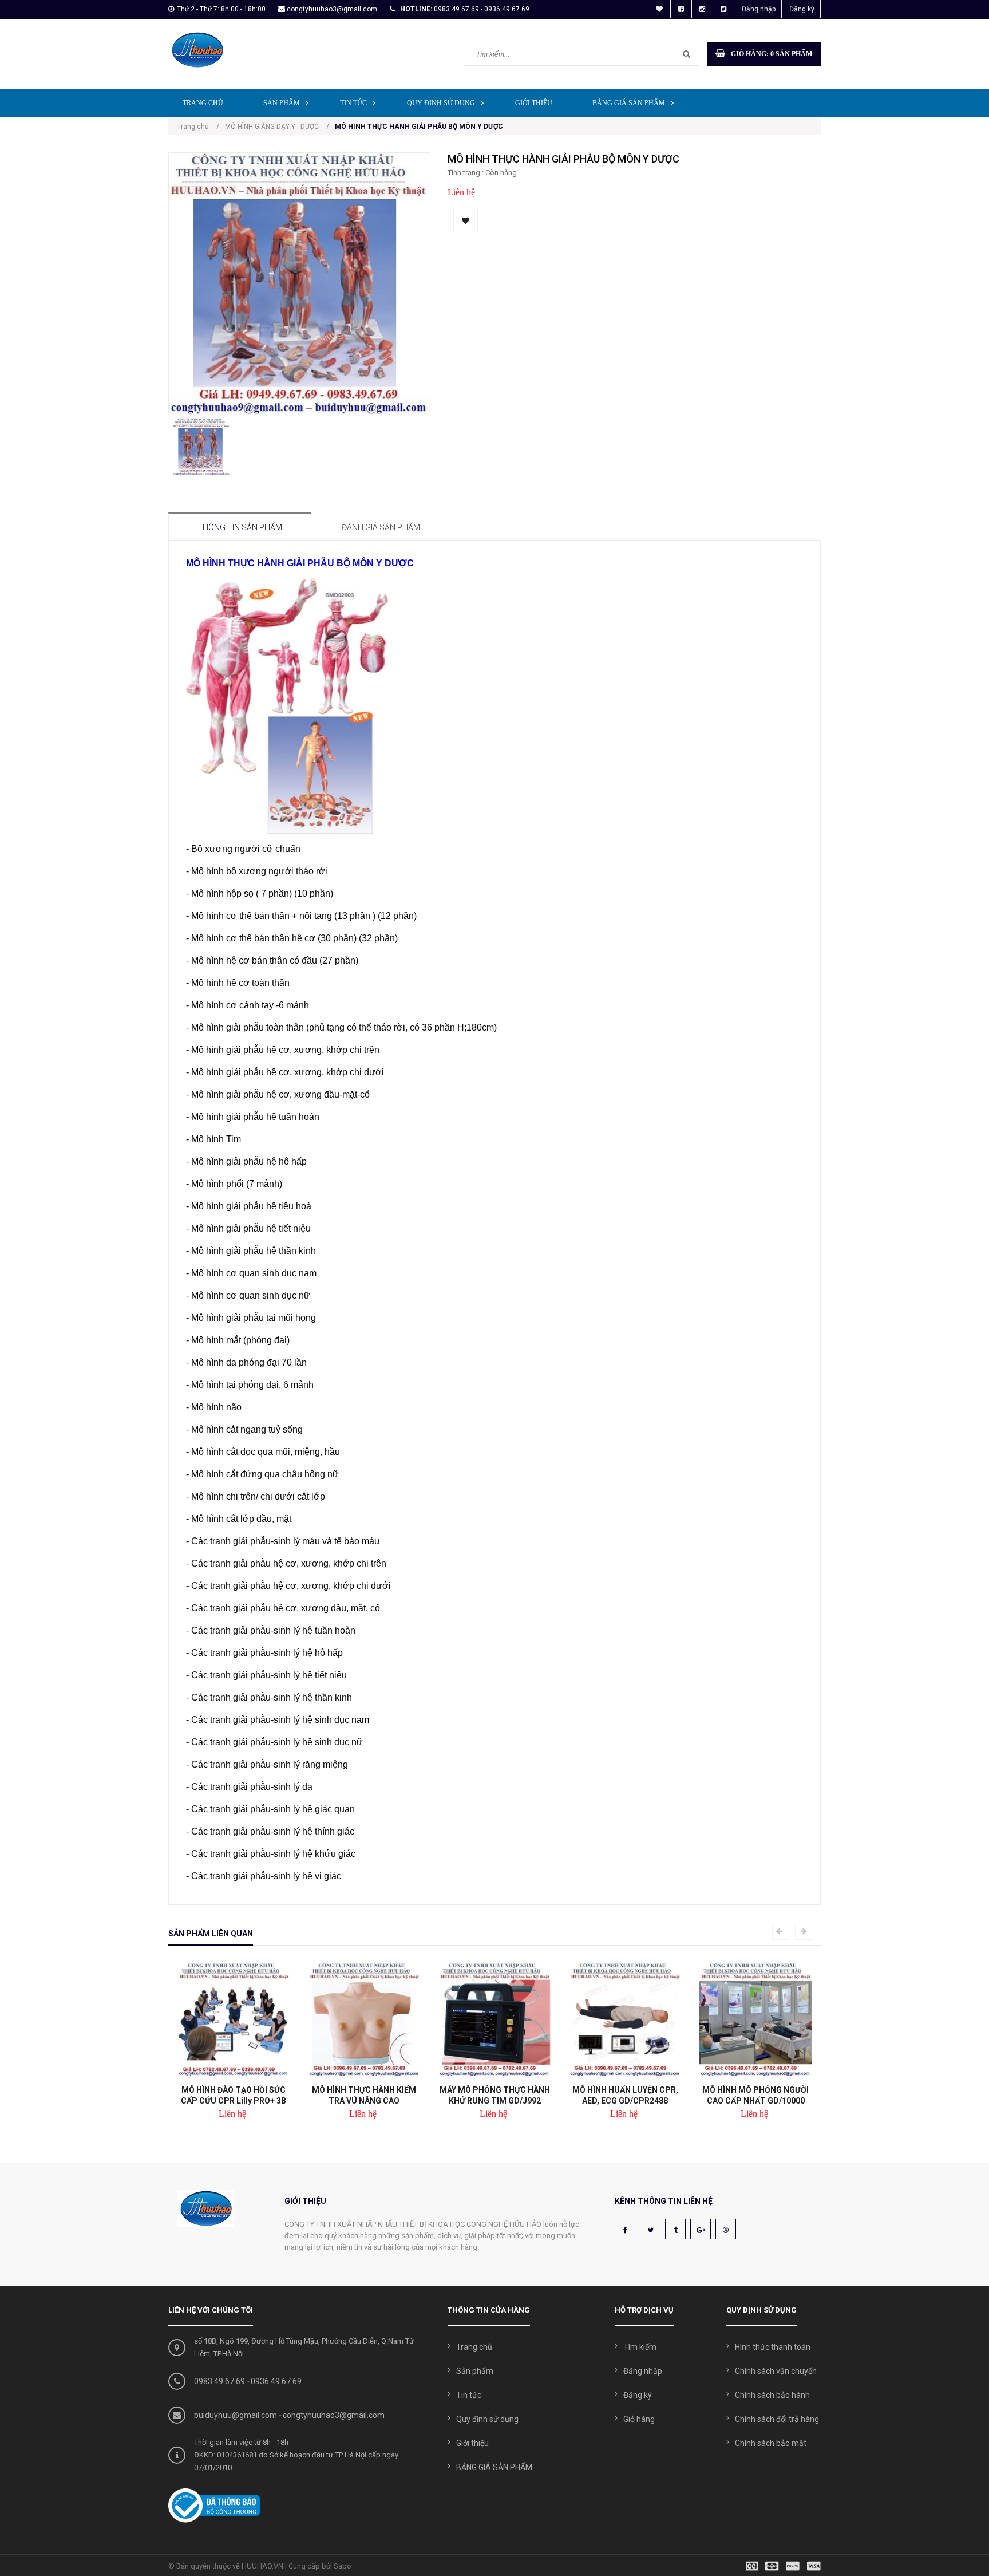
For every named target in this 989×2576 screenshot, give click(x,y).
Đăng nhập (759, 9)
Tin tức (353, 103)
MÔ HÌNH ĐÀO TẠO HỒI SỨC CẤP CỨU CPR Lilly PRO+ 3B (234, 2095)
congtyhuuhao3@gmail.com (332, 9)
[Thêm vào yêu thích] (466, 220)
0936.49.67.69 (276, 2381)
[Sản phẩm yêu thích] (659, 9)
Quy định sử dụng (441, 103)
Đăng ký (802, 9)
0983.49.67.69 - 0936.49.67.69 (482, 9)
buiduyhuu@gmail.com (236, 2415)
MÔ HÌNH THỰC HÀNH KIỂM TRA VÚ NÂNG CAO (364, 2095)
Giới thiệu (534, 103)
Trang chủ (203, 103)
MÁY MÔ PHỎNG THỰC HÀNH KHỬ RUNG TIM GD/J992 (495, 2095)
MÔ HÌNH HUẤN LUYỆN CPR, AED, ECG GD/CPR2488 (625, 2095)
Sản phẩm (282, 103)
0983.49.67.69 (219, 2381)
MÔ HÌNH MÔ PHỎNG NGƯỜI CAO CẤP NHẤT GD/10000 (755, 2095)
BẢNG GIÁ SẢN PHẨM (629, 103)
